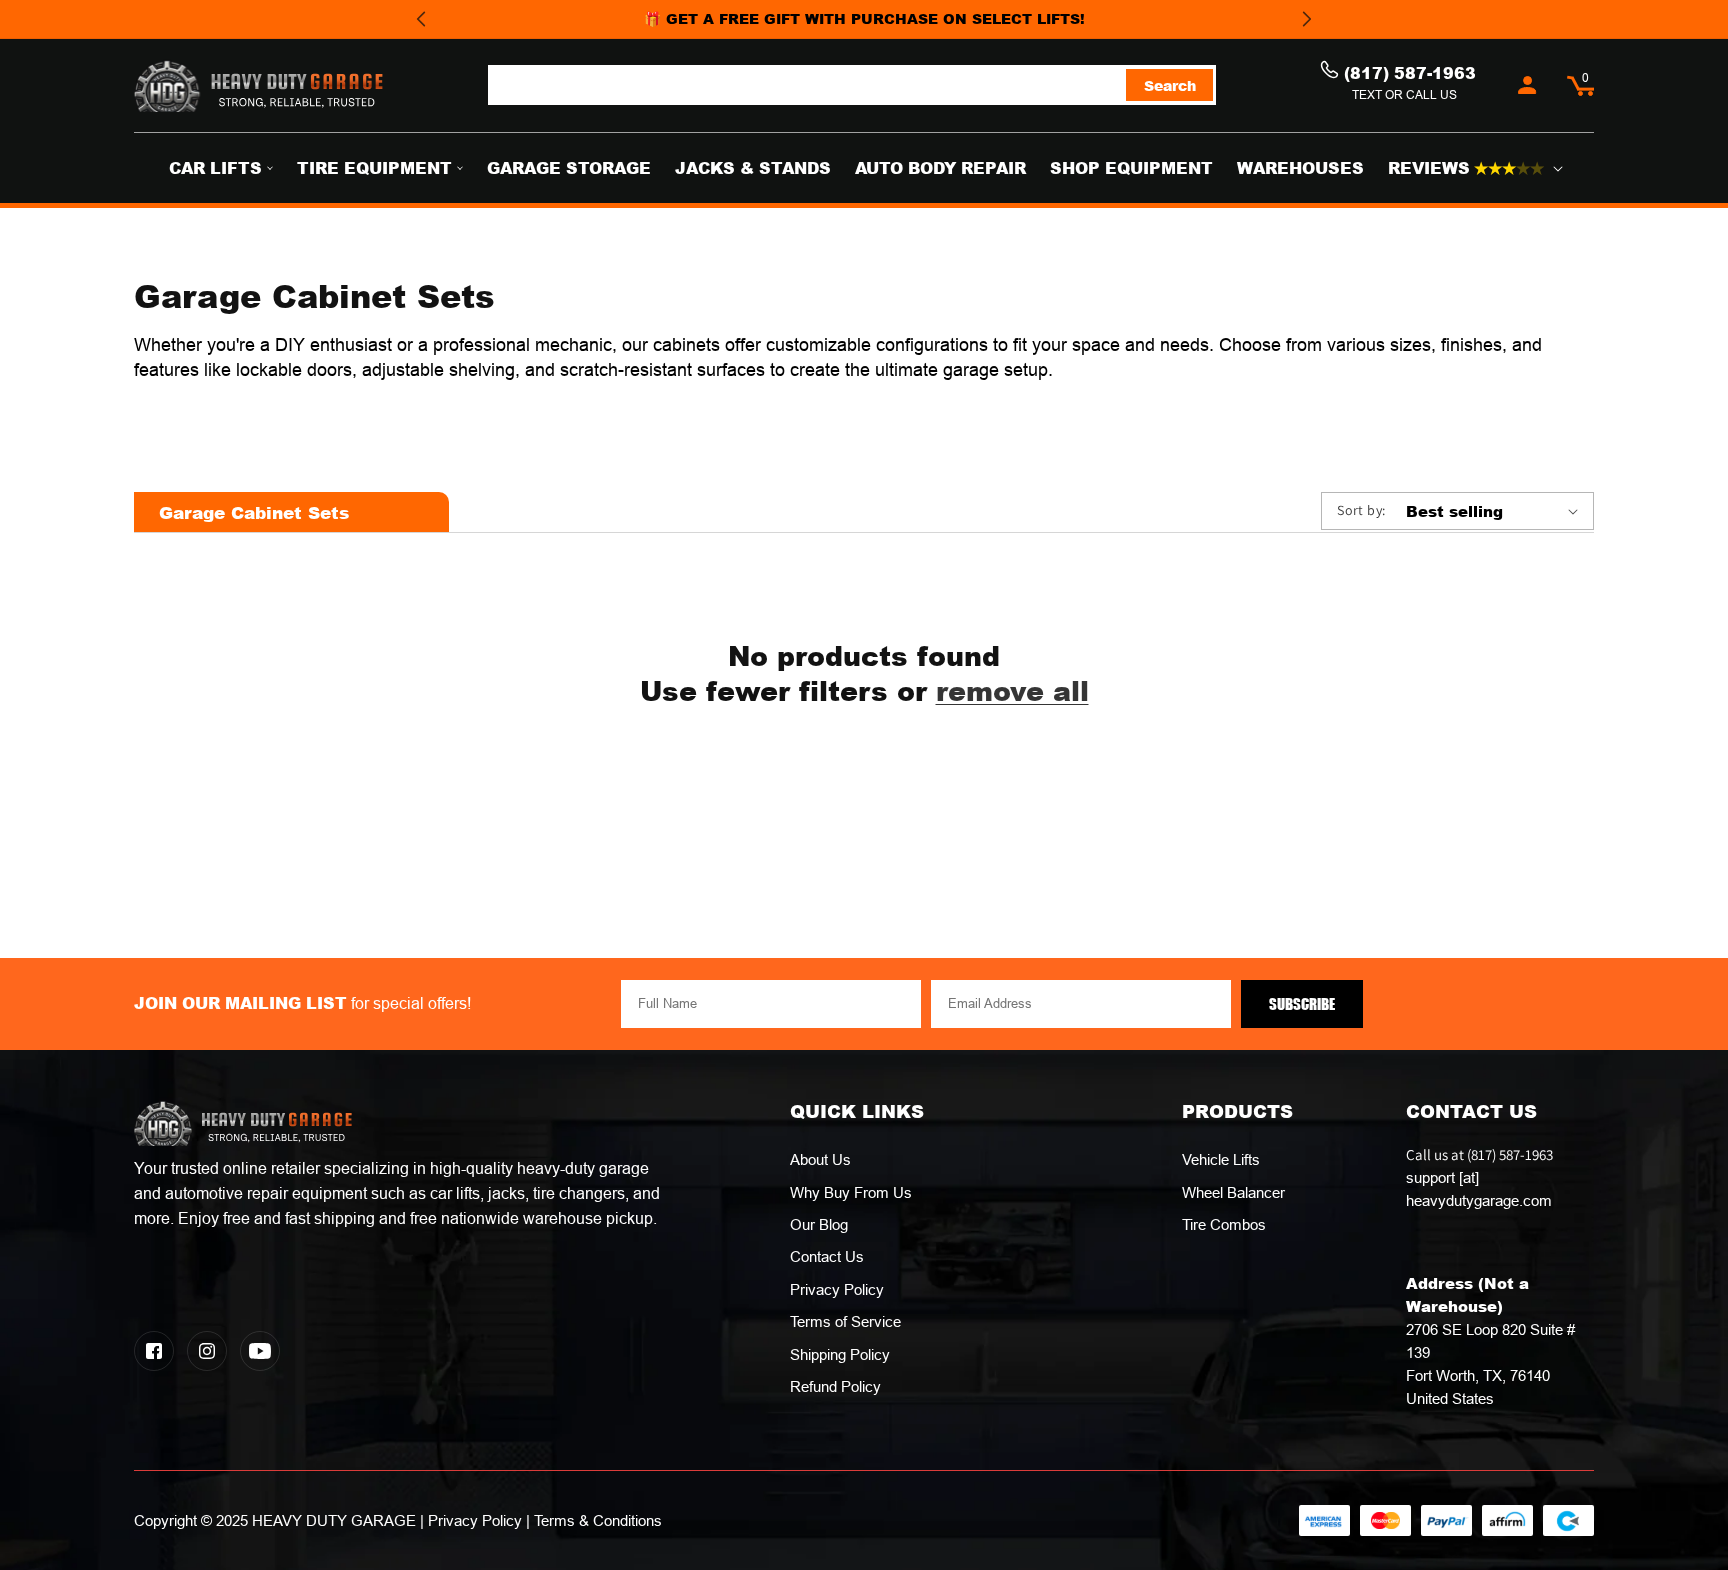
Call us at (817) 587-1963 (1479, 1177)
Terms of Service (845, 1321)
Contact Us (827, 1256)
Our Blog (819, 1224)
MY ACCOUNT (1527, 85)
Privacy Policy (837, 1289)
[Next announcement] (1307, 19)
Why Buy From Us (851, 1192)
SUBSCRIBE (1302, 1004)
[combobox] (852, 85)
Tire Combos (1224, 1224)
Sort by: (1361, 510)
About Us (820, 1159)
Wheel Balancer (1233, 1192)
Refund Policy (835, 1386)
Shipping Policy (840, 1354)
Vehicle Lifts (1221, 1159)
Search (1170, 85)
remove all (1012, 690)
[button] (1580, 85)
